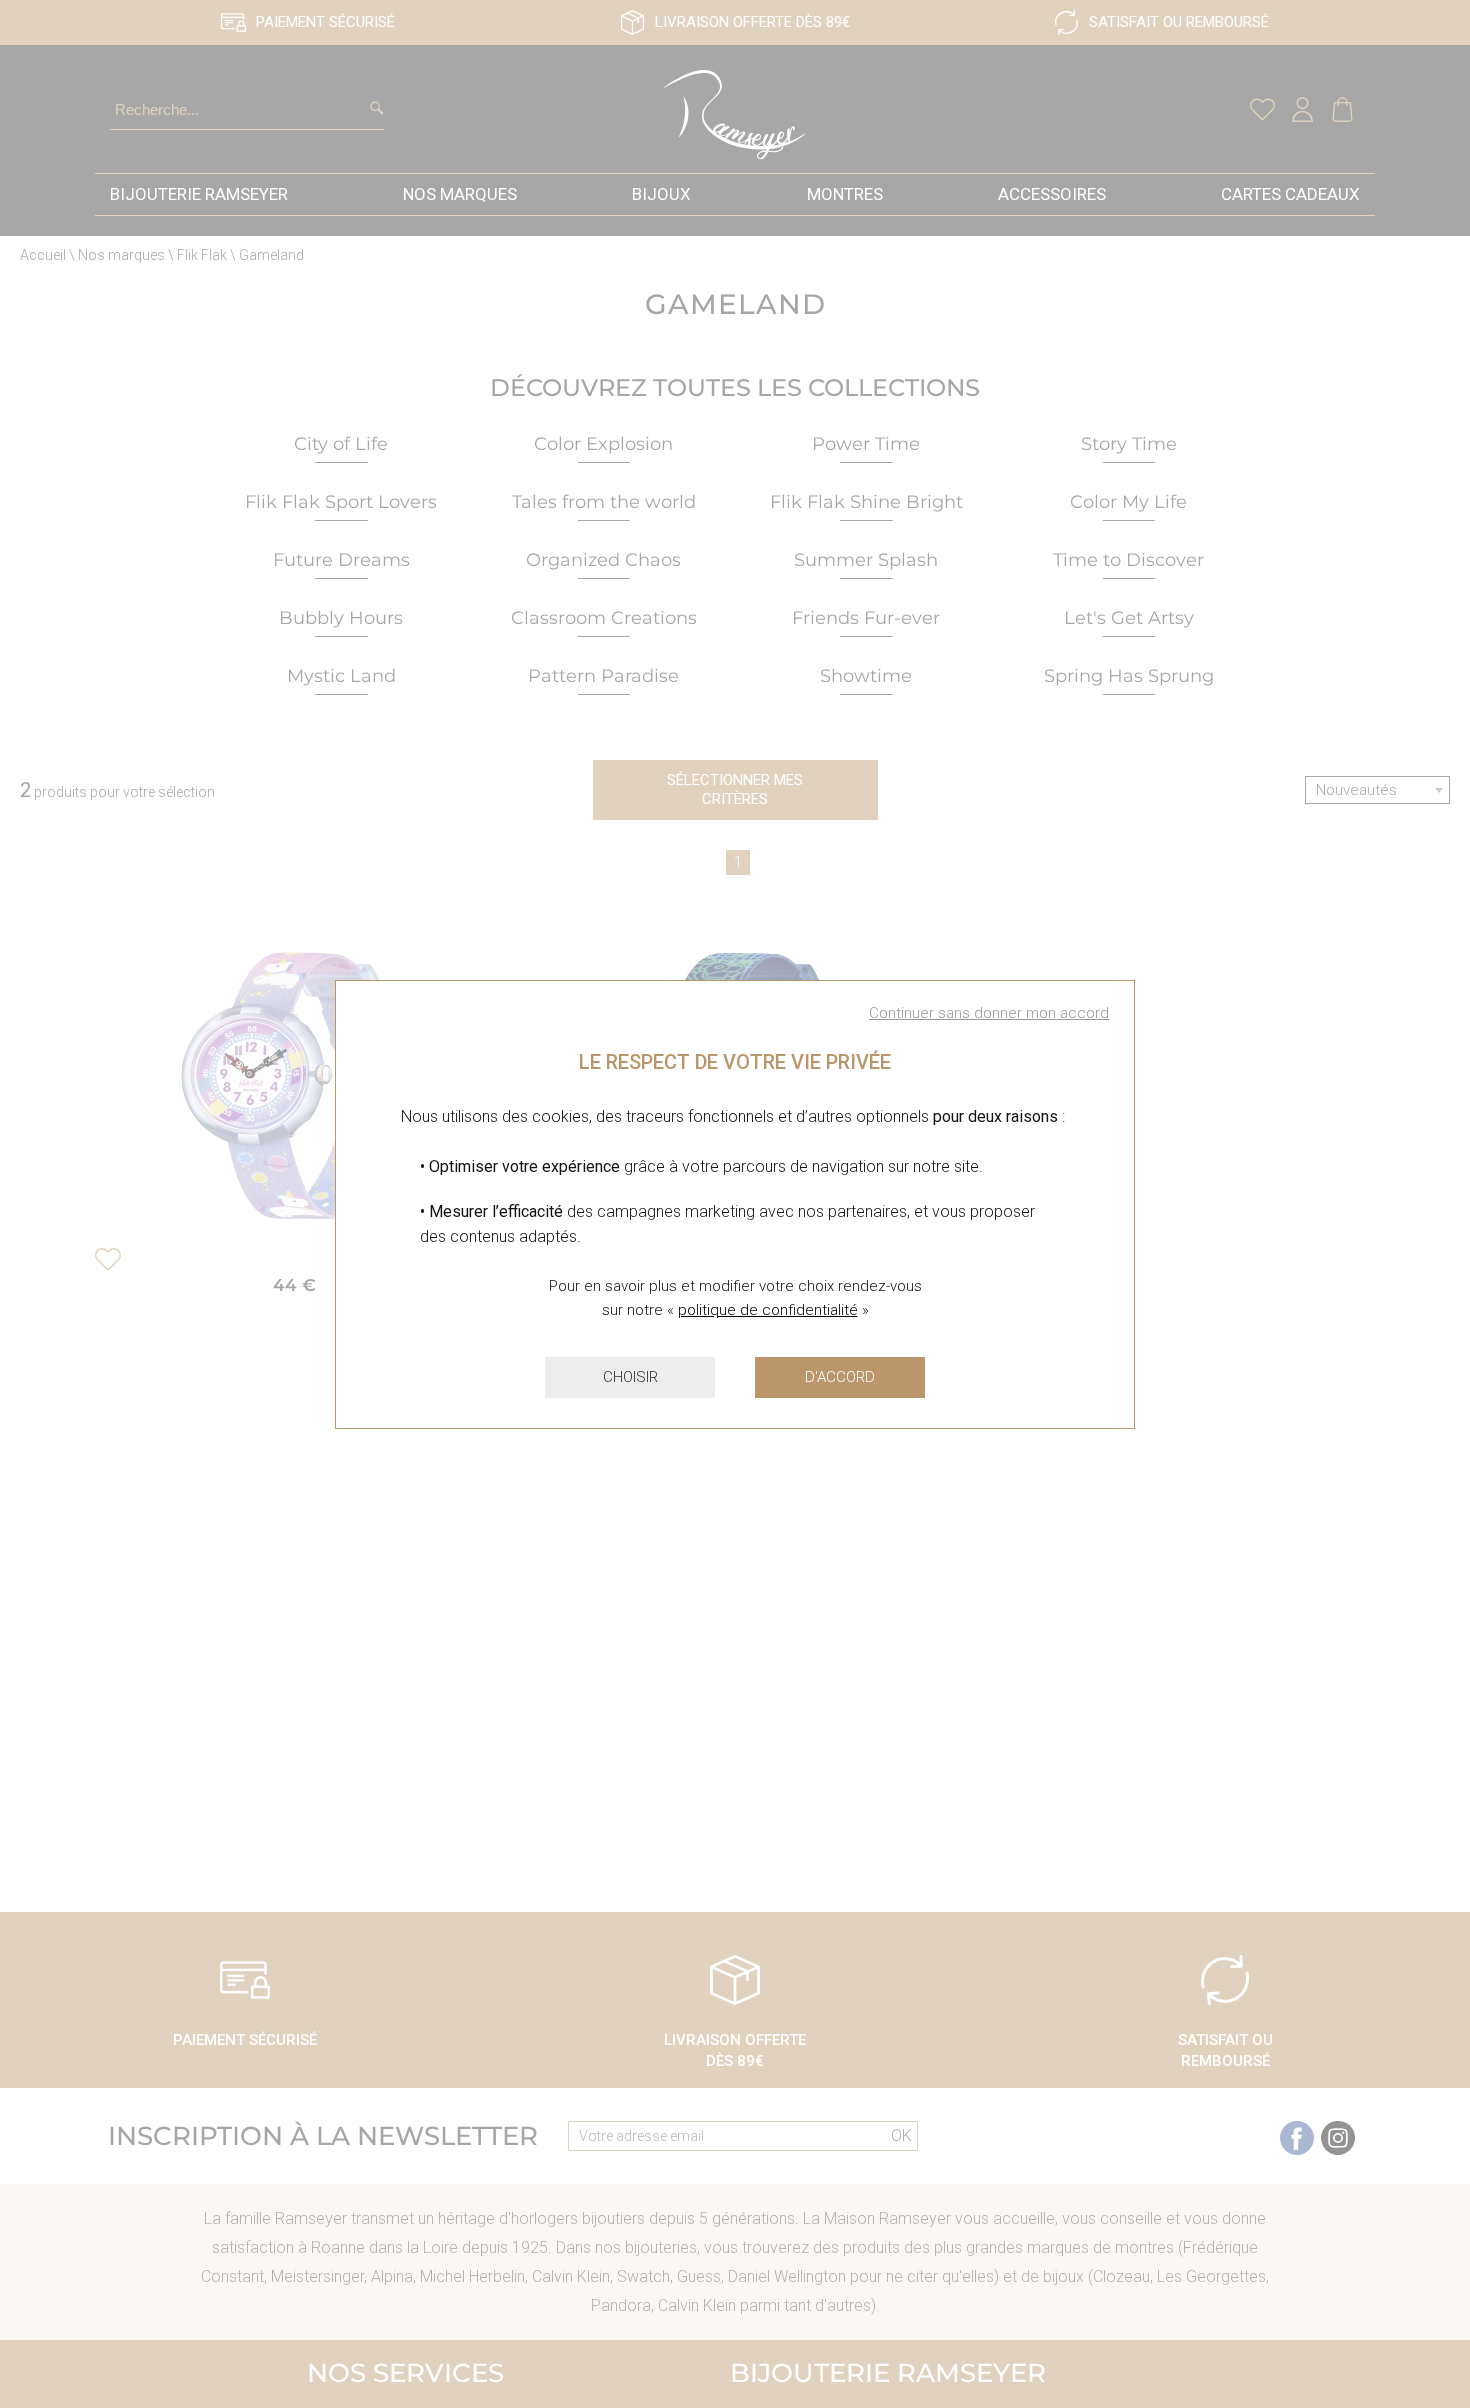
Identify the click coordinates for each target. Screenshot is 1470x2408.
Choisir (630, 1377)
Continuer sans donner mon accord (989, 1013)
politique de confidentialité (768, 1310)
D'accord (840, 1377)
